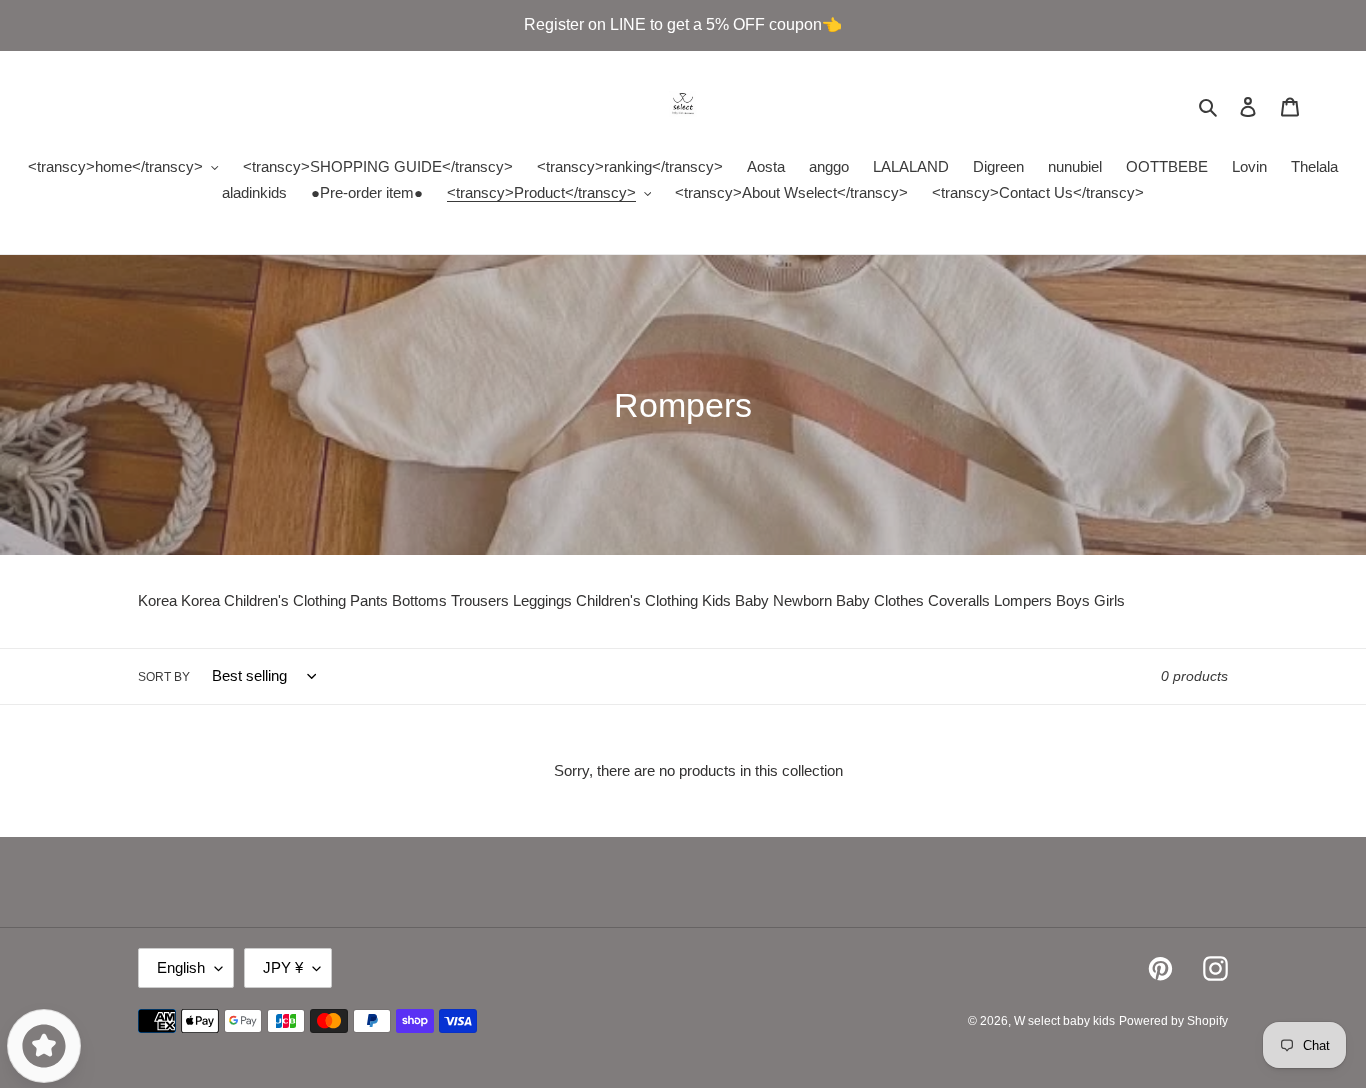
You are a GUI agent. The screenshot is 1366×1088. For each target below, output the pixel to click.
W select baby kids (1064, 1021)
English (181, 967)
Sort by (164, 677)
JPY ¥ (283, 967)
